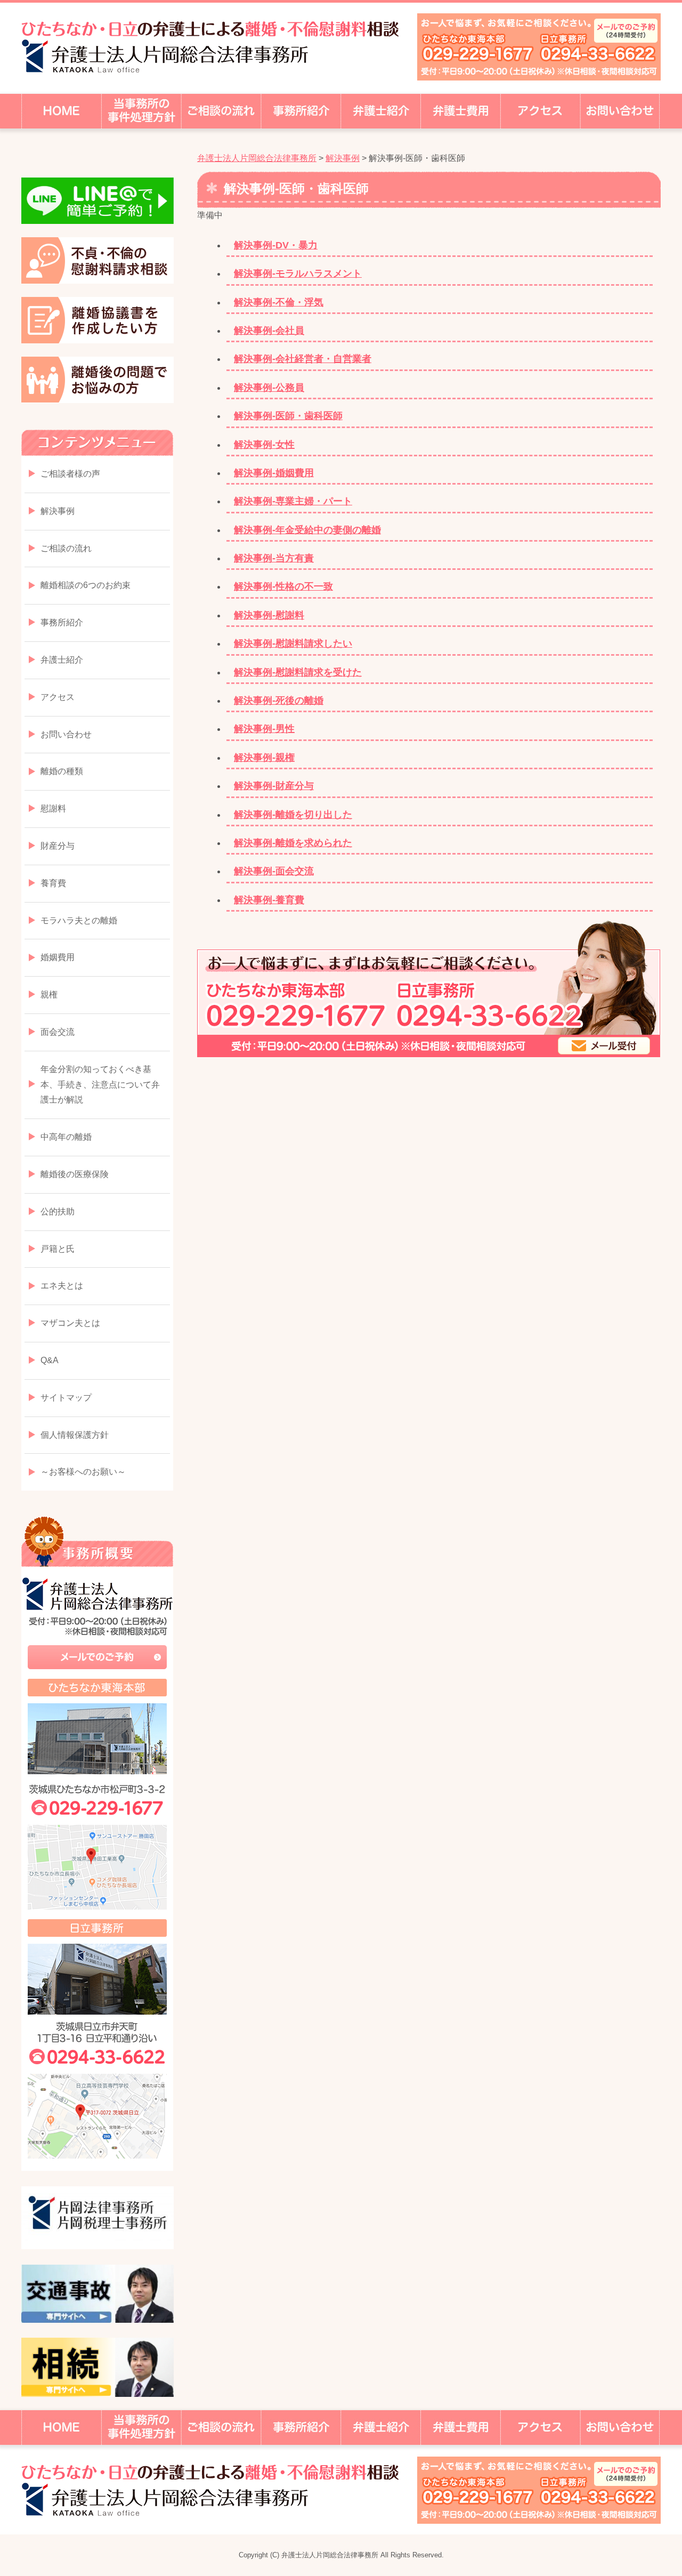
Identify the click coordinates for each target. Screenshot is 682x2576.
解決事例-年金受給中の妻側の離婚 (307, 530)
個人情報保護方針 (75, 1435)
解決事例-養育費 (269, 900)
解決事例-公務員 (269, 388)
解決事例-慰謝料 (269, 615)
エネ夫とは (62, 1286)
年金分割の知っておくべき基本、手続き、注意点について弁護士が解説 (100, 1085)
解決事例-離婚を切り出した (293, 815)
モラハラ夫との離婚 (79, 920)
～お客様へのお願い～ (83, 1472)
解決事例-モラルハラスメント (298, 273)
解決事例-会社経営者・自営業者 (303, 359)
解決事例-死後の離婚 (279, 701)
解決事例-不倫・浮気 (279, 302)
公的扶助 (58, 1211)
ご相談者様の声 (70, 474)
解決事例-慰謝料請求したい (293, 643)
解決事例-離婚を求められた (293, 843)
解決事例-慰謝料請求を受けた (298, 672)
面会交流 (58, 1032)
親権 (49, 995)
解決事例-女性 (264, 445)
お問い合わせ (66, 734)
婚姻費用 (58, 957)
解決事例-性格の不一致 (283, 586)
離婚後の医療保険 (75, 1174)
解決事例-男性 (264, 729)
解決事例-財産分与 (274, 786)
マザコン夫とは (70, 1323)
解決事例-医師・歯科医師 (288, 416)
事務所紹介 (62, 622)
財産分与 (58, 846)
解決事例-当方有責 (274, 558)
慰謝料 (53, 808)
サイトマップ (66, 1398)
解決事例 (58, 511)
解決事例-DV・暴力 (276, 245)
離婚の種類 (62, 771)
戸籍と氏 (58, 1249)
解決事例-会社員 (269, 331)
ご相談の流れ (66, 548)
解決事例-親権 (264, 758)
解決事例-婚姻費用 (274, 473)
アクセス (58, 697)
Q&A (50, 1360)
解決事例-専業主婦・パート (293, 501)
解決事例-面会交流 (274, 871)
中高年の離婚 (66, 1137)
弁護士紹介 (62, 660)
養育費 (53, 883)
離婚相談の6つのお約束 (86, 585)
